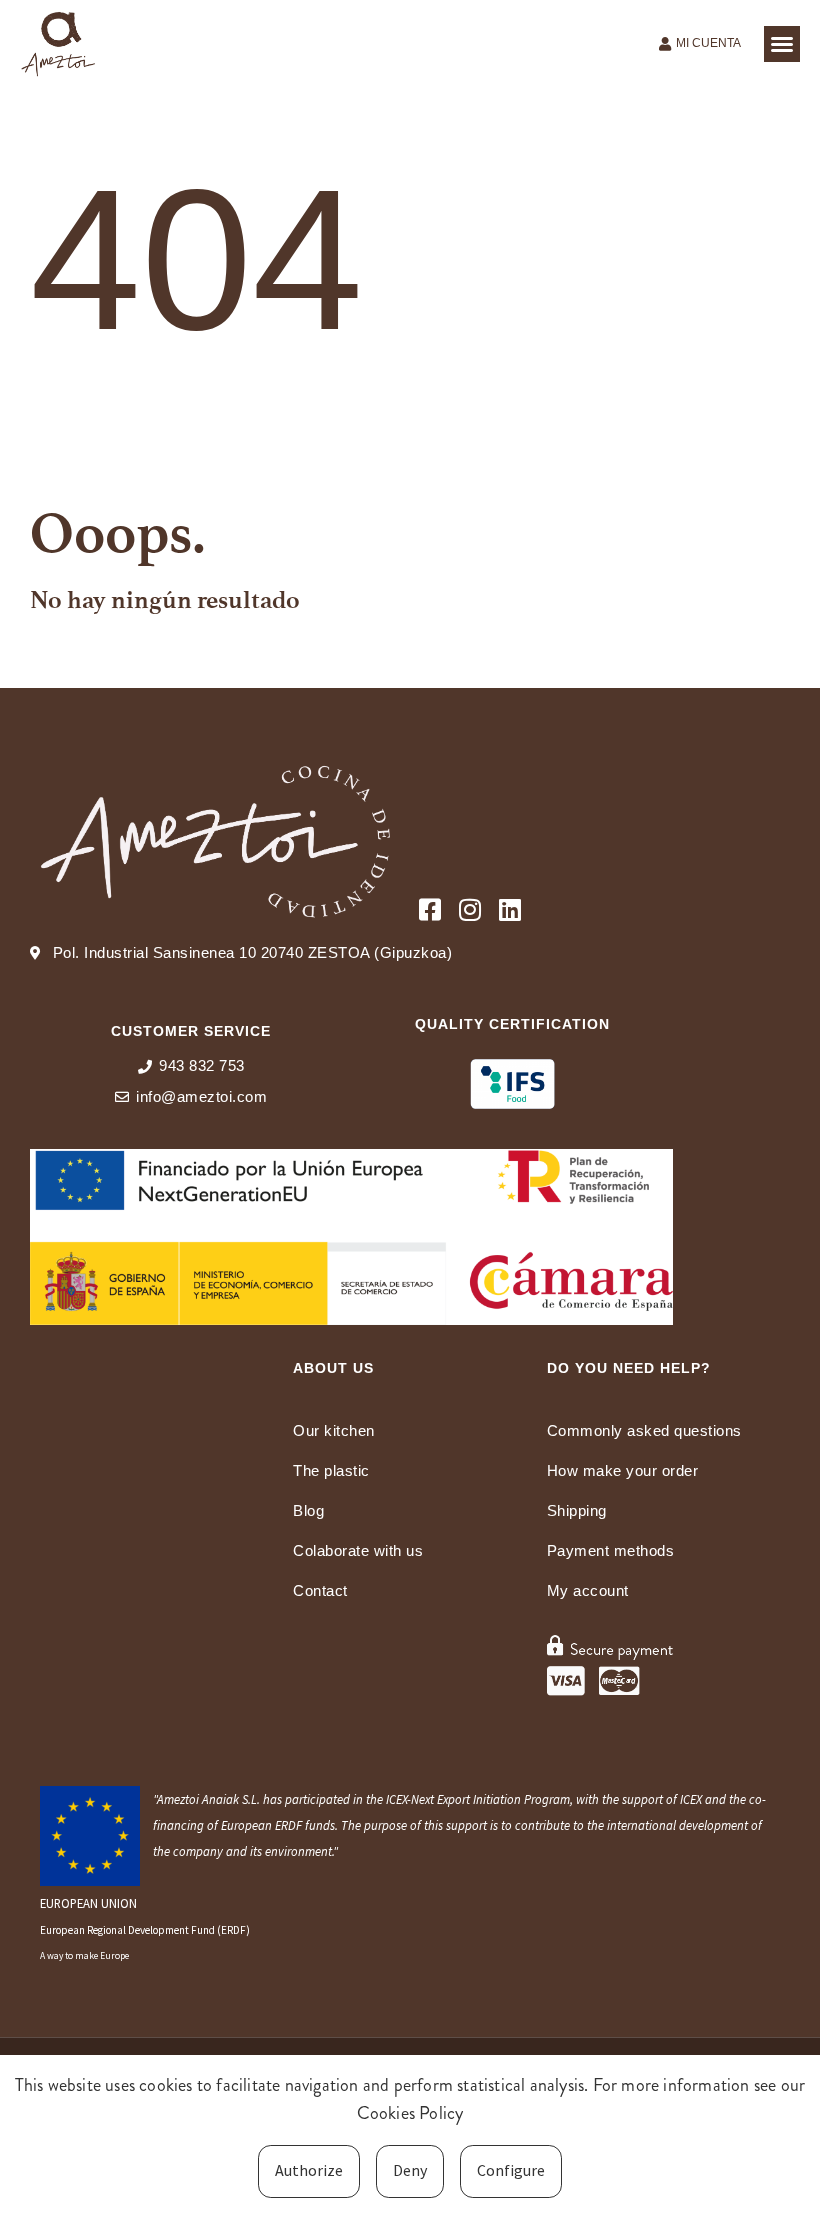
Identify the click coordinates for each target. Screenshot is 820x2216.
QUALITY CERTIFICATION (512, 1024)
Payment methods (611, 1550)
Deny (410, 2170)
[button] (782, 44)
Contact (320, 1590)
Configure (511, 2170)
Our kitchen (334, 1430)
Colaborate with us (358, 1550)
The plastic (331, 1470)
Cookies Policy (410, 2113)
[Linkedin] (509, 909)
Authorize (309, 2170)
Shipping (577, 1510)
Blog (308, 1510)
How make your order (623, 1470)
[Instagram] (469, 909)
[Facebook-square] (429, 909)
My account (588, 1590)
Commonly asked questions (644, 1430)
